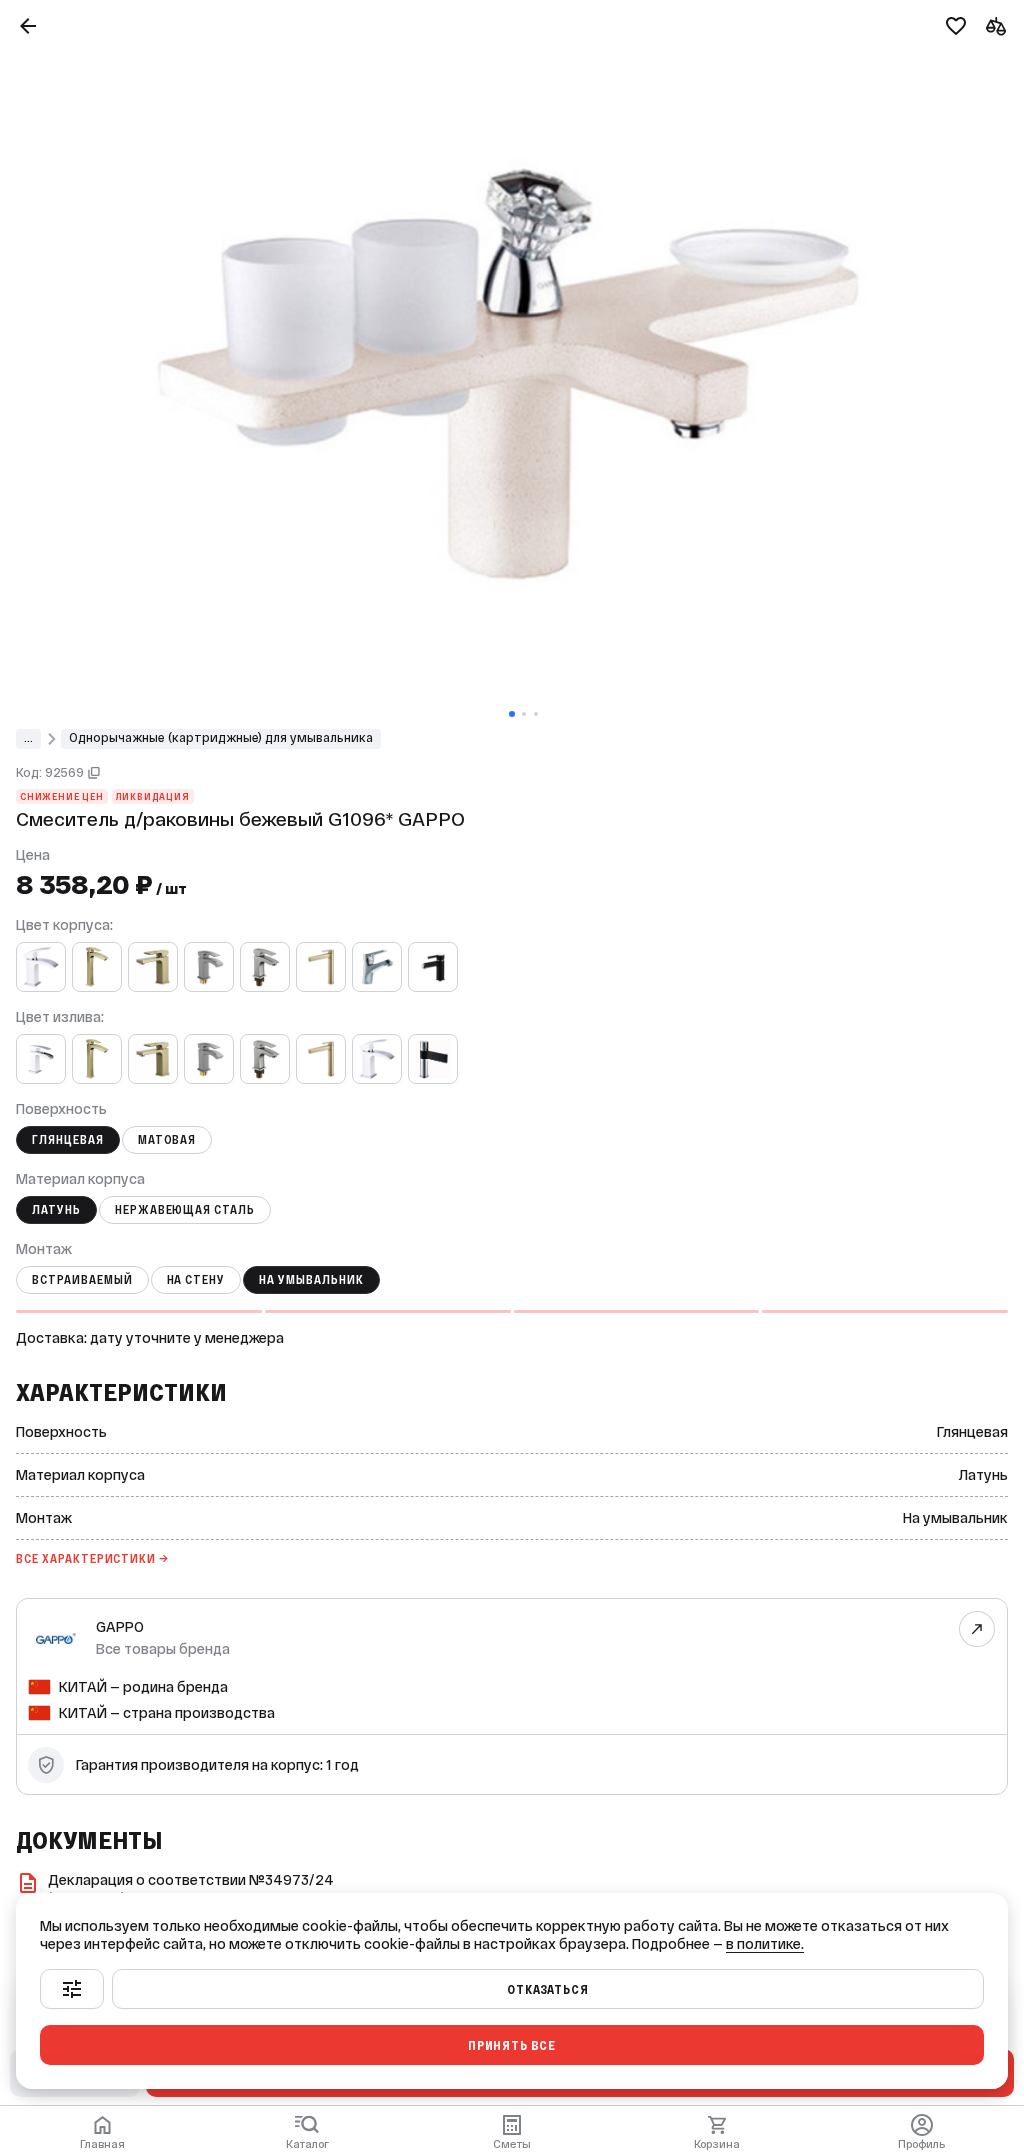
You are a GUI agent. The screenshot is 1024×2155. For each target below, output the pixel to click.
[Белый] (41, 967)
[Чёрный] (433, 967)
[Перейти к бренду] (977, 1629)
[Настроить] (72, 1989)
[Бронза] (97, 967)
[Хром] (377, 967)
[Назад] (28, 26)
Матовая (167, 1140)
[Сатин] (265, 967)
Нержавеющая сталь (185, 1210)
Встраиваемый (82, 1280)
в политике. (765, 1944)
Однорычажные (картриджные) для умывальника (221, 738)
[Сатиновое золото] (321, 967)
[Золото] (153, 967)
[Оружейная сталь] (209, 967)
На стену (196, 1280)
